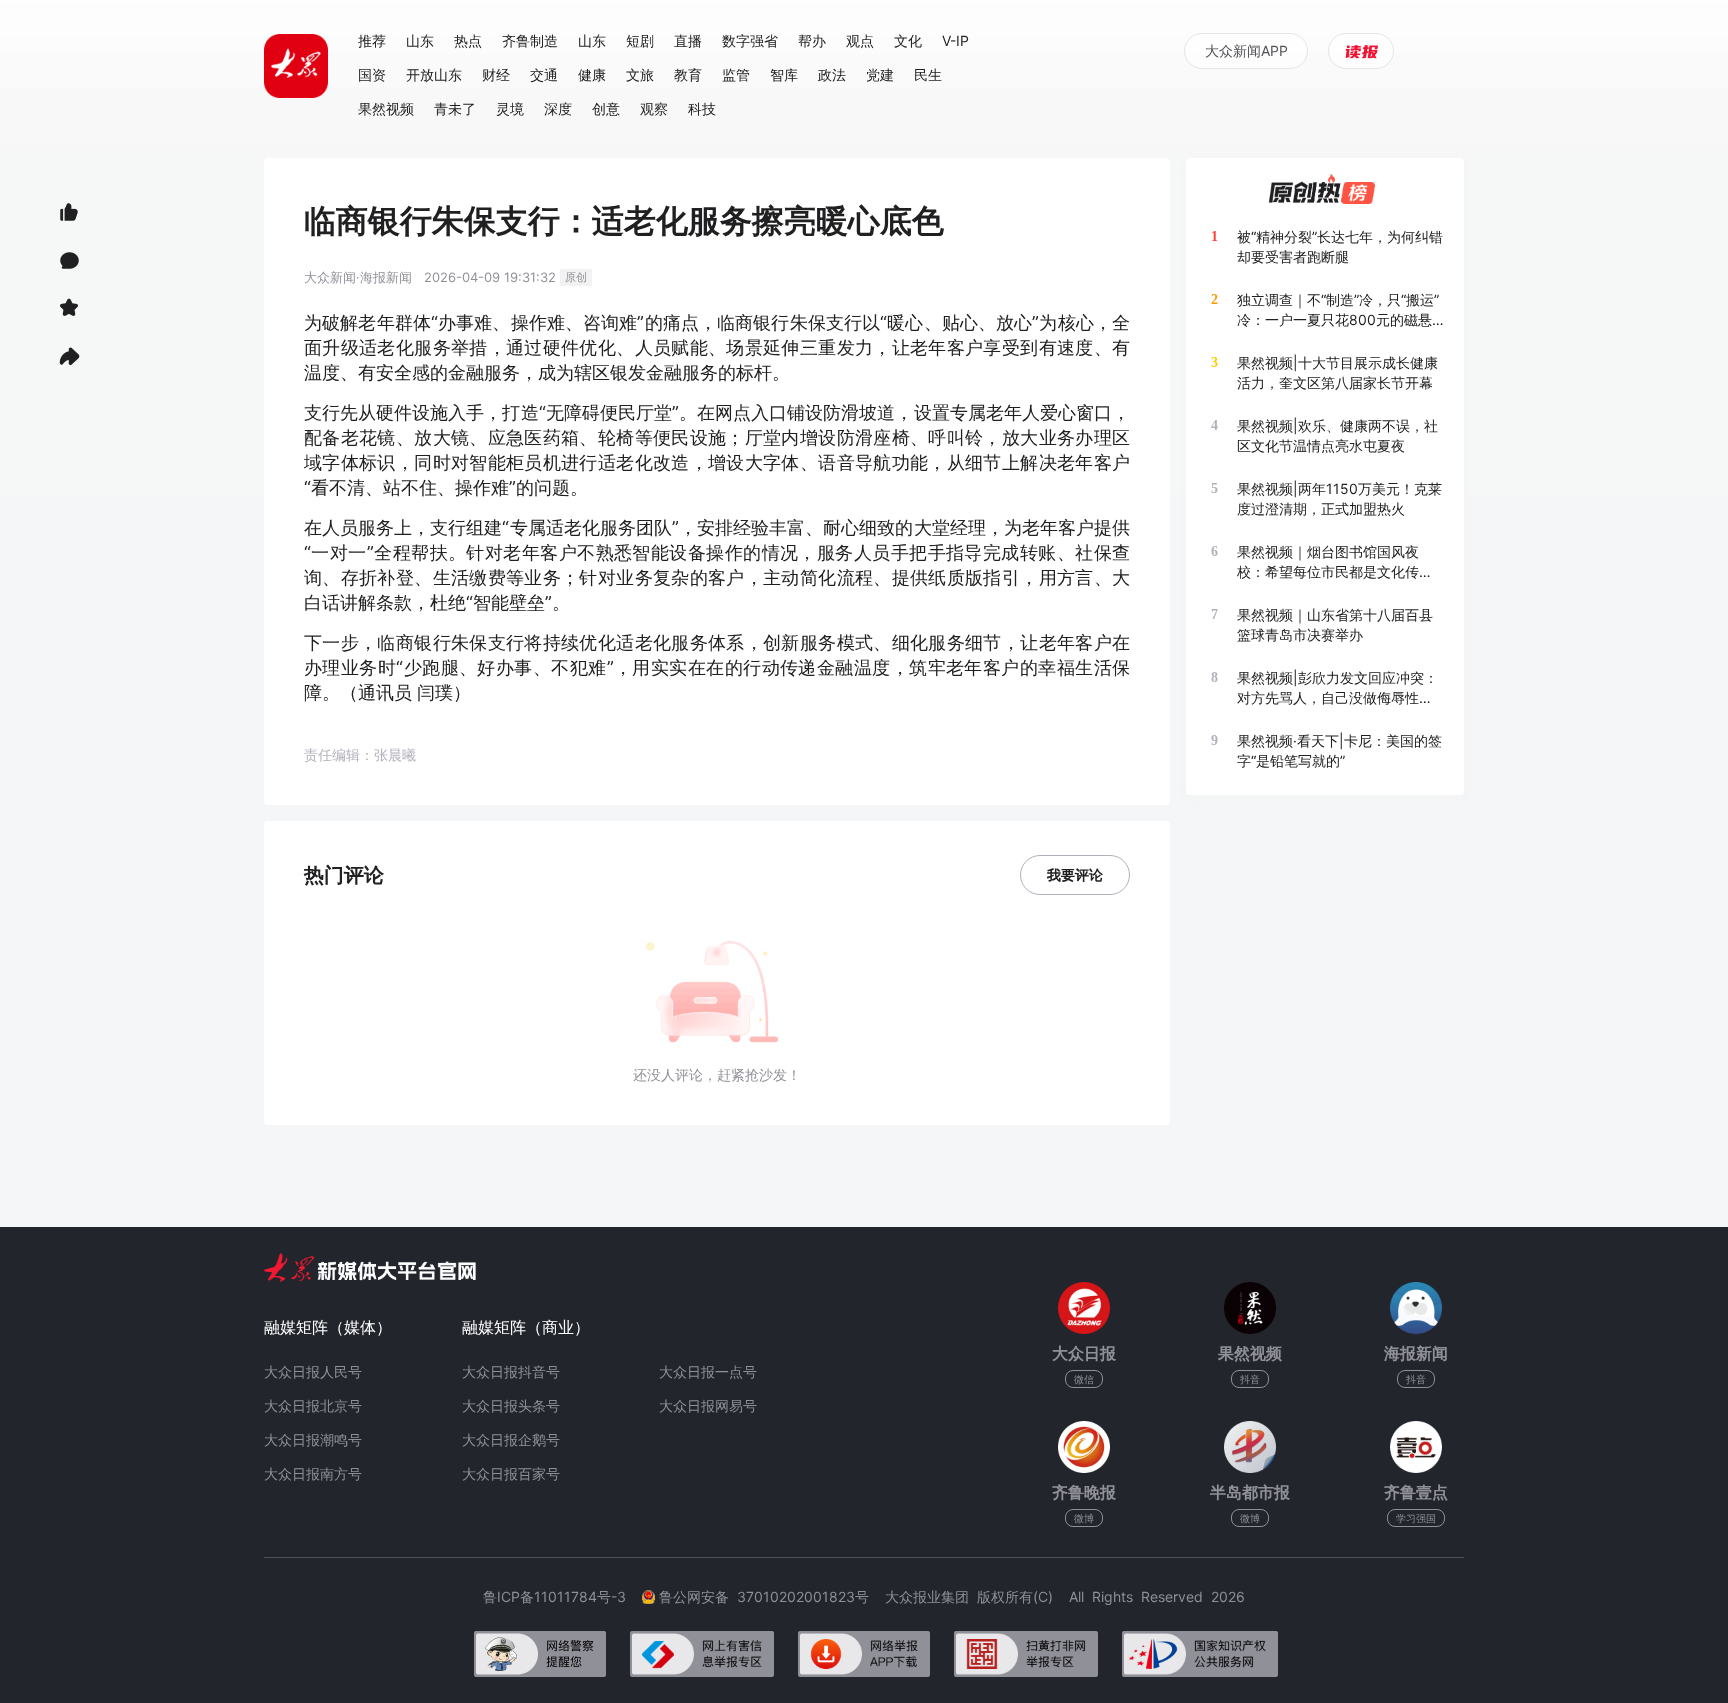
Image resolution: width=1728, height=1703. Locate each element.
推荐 (372, 40)
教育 (688, 74)
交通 (544, 74)
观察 (654, 108)
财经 (496, 74)
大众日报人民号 (313, 1371)
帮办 (812, 40)
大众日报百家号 (511, 1473)
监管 (736, 74)
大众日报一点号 (708, 1371)
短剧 (640, 40)
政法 (832, 74)
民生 (928, 74)
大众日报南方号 (313, 1473)
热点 (468, 40)
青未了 (455, 108)
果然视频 (386, 108)
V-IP (955, 40)
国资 (372, 74)
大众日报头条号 (511, 1405)
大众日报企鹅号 (511, 1439)
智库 (784, 74)
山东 (420, 40)
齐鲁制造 (530, 40)
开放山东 (434, 74)
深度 (558, 108)
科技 (702, 108)
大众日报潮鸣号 (313, 1439)
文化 (908, 40)
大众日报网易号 (708, 1405)
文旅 (640, 74)
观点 (860, 40)
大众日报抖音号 (511, 1371)
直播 (688, 40)
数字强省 (750, 40)
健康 (592, 74)
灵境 (510, 108)
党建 (880, 74)
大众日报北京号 (313, 1405)
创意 (606, 108)
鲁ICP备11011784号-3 (562, 1596)
